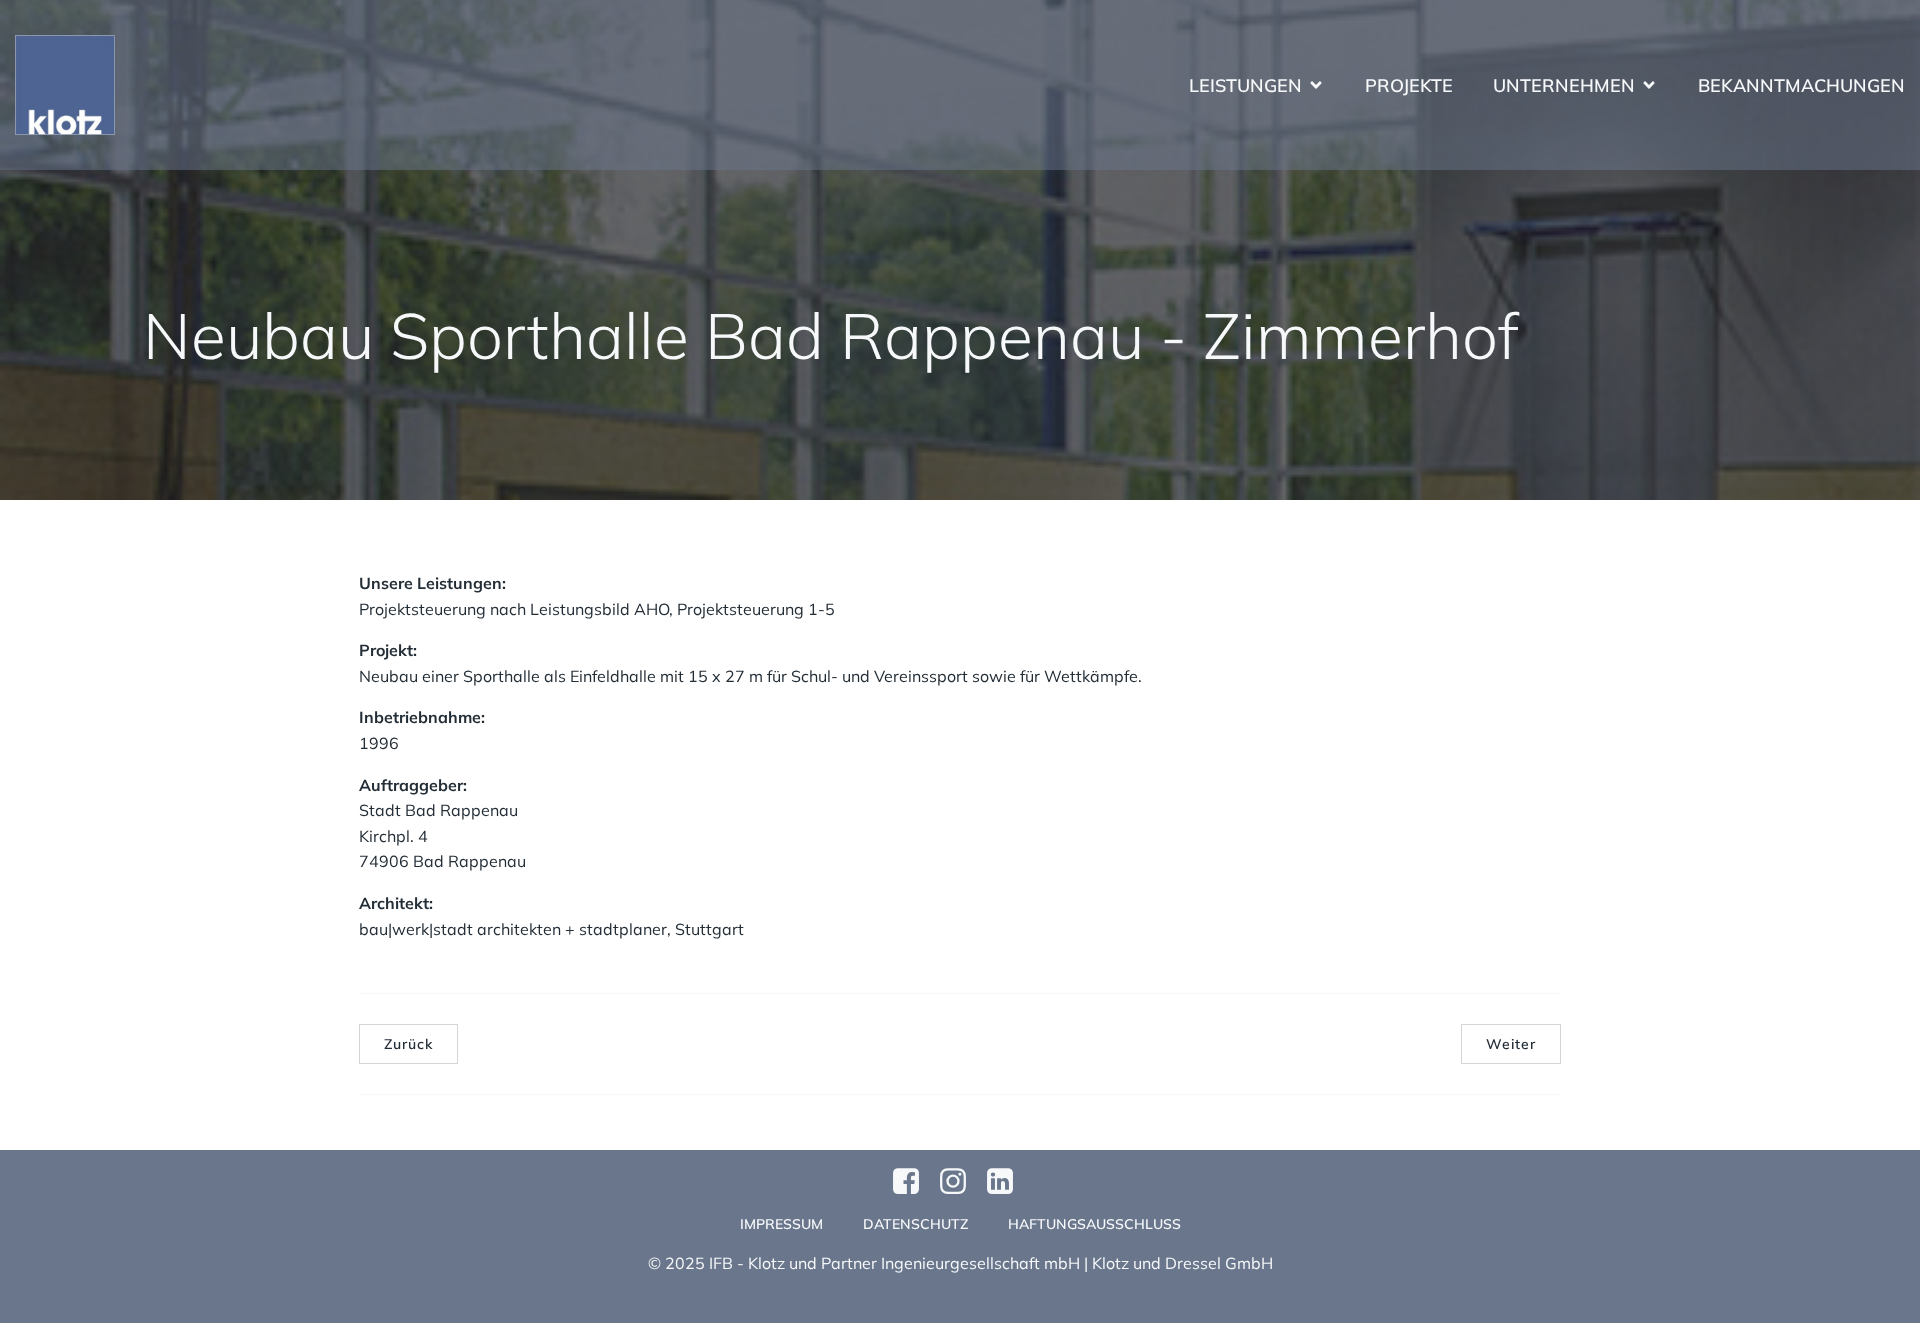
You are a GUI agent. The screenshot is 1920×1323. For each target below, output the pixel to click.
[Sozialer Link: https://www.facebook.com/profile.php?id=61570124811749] (913, 1182)
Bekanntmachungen (1801, 85)
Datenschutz (915, 1224)
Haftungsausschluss (1094, 1224)
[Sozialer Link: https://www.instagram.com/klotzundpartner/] (960, 1182)
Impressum (781, 1224)
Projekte (1409, 85)
